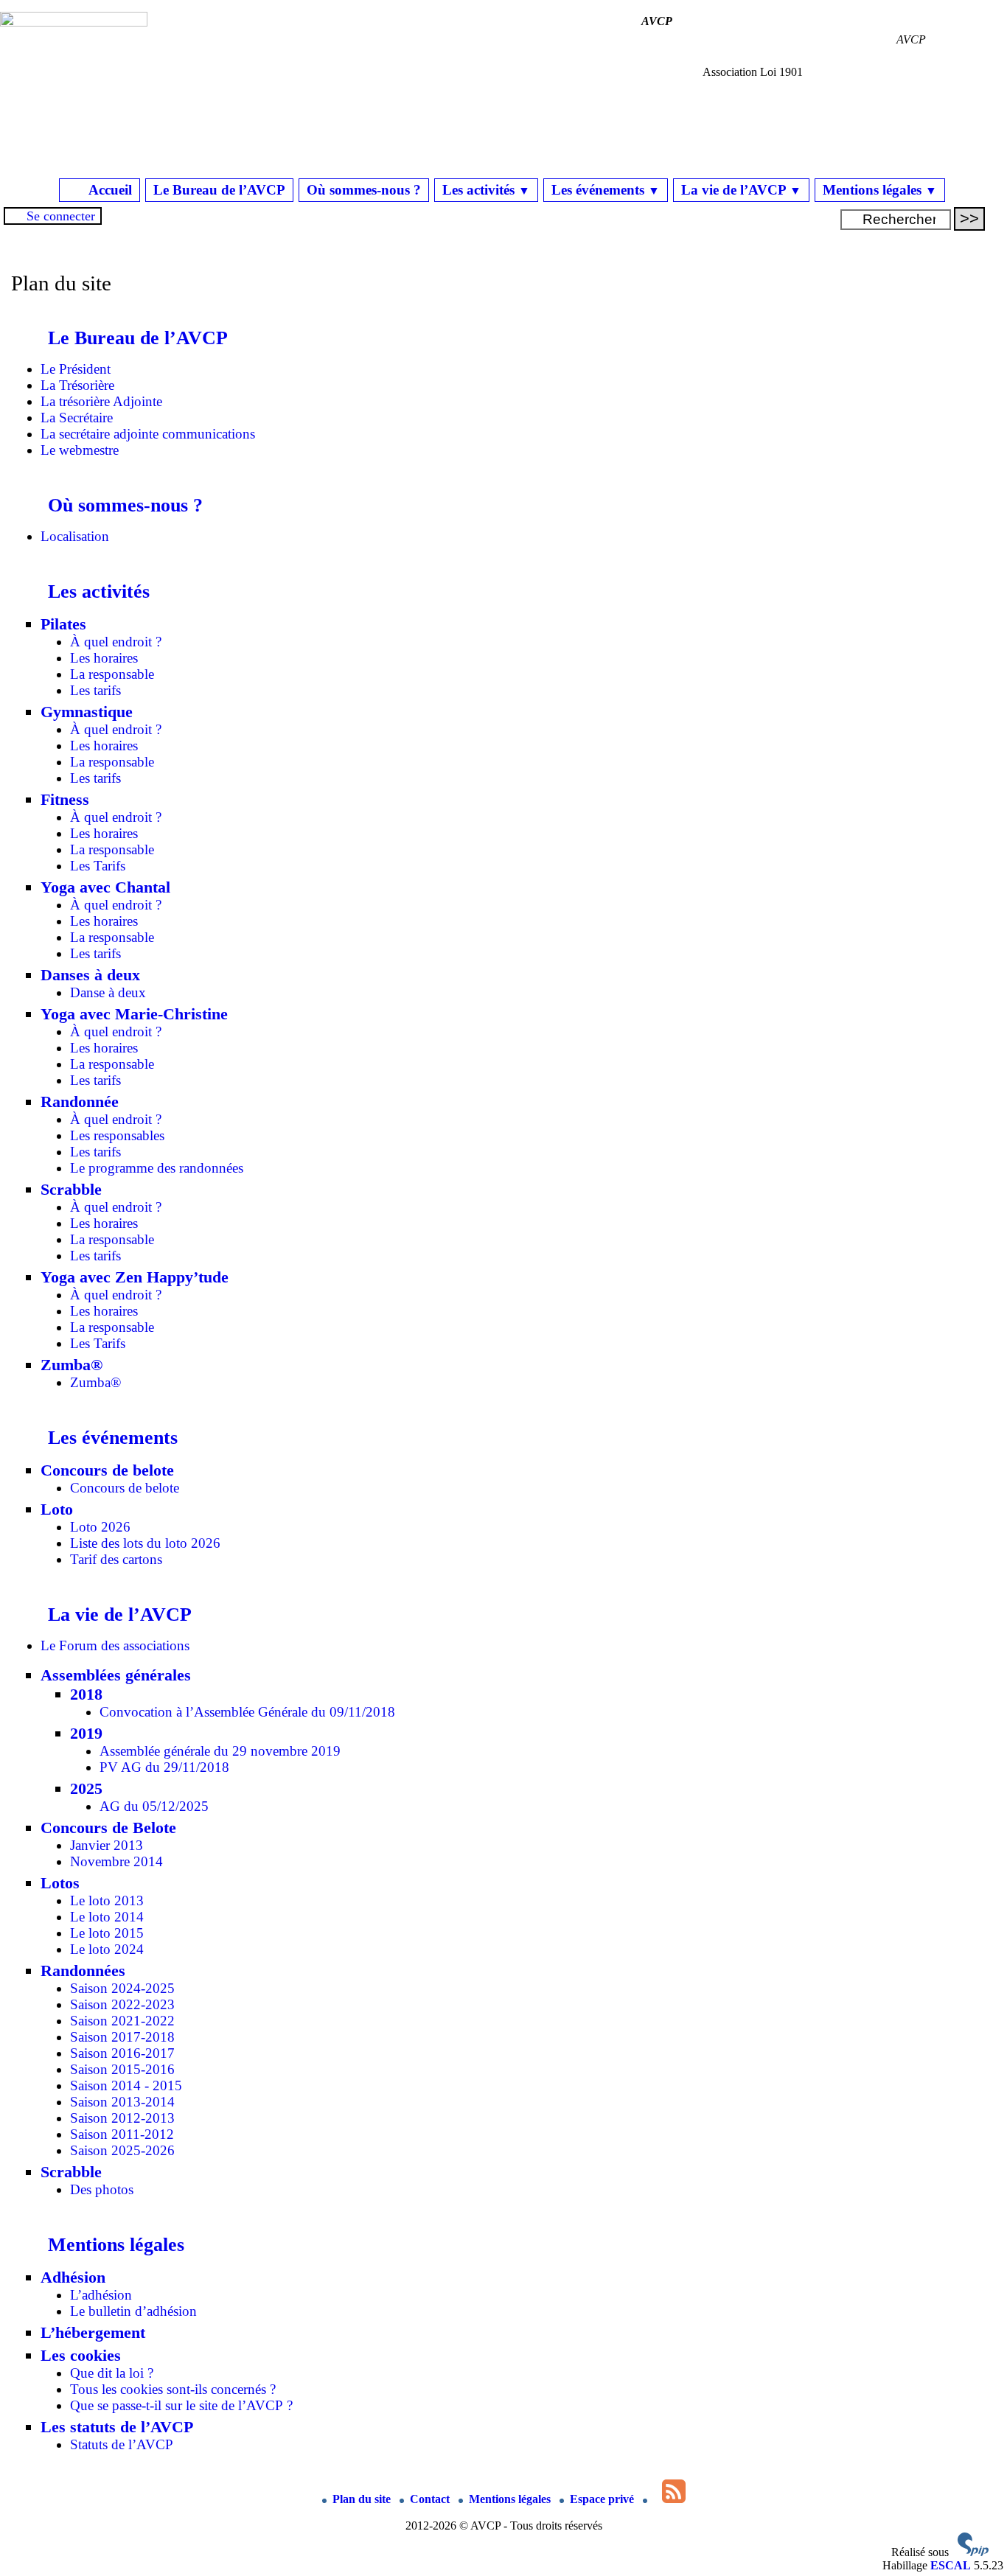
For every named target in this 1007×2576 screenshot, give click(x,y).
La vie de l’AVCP (741, 190)
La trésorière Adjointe (101, 401)
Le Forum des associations (115, 1645)
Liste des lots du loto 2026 (145, 1543)
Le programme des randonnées (157, 1168)
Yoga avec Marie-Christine (134, 1014)
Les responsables (117, 1135)
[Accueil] (74, 22)
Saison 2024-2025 (122, 1988)
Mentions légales (880, 190)
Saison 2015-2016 (122, 2069)
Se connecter (61, 216)
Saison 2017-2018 (122, 2037)
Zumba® (72, 1365)
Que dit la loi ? (112, 2373)
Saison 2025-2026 (122, 2150)
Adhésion (73, 2277)
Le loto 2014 (107, 1917)
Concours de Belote (108, 1828)
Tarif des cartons (116, 1559)
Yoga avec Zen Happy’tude (135, 1277)
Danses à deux (90, 975)
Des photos (102, 2189)
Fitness (65, 799)
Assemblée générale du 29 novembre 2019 (220, 1751)
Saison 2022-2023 (122, 2004)
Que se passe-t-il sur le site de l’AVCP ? (181, 2405)
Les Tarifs (98, 866)
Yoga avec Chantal (105, 887)
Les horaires (104, 658)
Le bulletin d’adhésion (133, 2311)
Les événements (606, 190)
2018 (86, 1694)
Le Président (76, 369)
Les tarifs (95, 690)
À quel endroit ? (116, 642)
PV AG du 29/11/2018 (164, 1767)
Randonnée (80, 1102)
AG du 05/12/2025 (154, 1806)
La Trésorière (77, 385)
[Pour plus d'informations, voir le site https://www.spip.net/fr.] (973, 2552)
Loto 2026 (100, 1527)
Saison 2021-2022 (122, 2021)
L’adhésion (101, 2295)
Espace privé (603, 2499)
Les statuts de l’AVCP (117, 2427)
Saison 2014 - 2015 (126, 2085)
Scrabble (71, 1189)
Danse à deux (108, 992)
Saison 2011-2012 (122, 2134)
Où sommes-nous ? (364, 190)
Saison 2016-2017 (122, 2053)
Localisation (75, 536)
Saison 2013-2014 (122, 2102)
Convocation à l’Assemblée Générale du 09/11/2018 (247, 1712)
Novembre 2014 (116, 1861)
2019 (86, 1733)
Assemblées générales (116, 1675)
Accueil (109, 190)
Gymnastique (87, 712)
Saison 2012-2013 (122, 2118)
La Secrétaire (77, 418)
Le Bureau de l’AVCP (219, 190)
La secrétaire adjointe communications (148, 434)
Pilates (63, 624)
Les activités (486, 190)
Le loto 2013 (107, 1900)
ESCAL (951, 2565)
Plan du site (363, 2499)
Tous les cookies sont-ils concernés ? (173, 2389)
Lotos (60, 1883)
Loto (57, 1509)
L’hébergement (93, 2332)
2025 (86, 1788)
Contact (431, 2499)
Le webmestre (80, 450)
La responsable (112, 674)
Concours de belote (107, 1470)
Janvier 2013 (107, 1845)
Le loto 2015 (107, 1933)
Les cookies (81, 2355)
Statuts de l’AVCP (122, 2444)
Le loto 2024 (107, 1949)
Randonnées (83, 1971)
